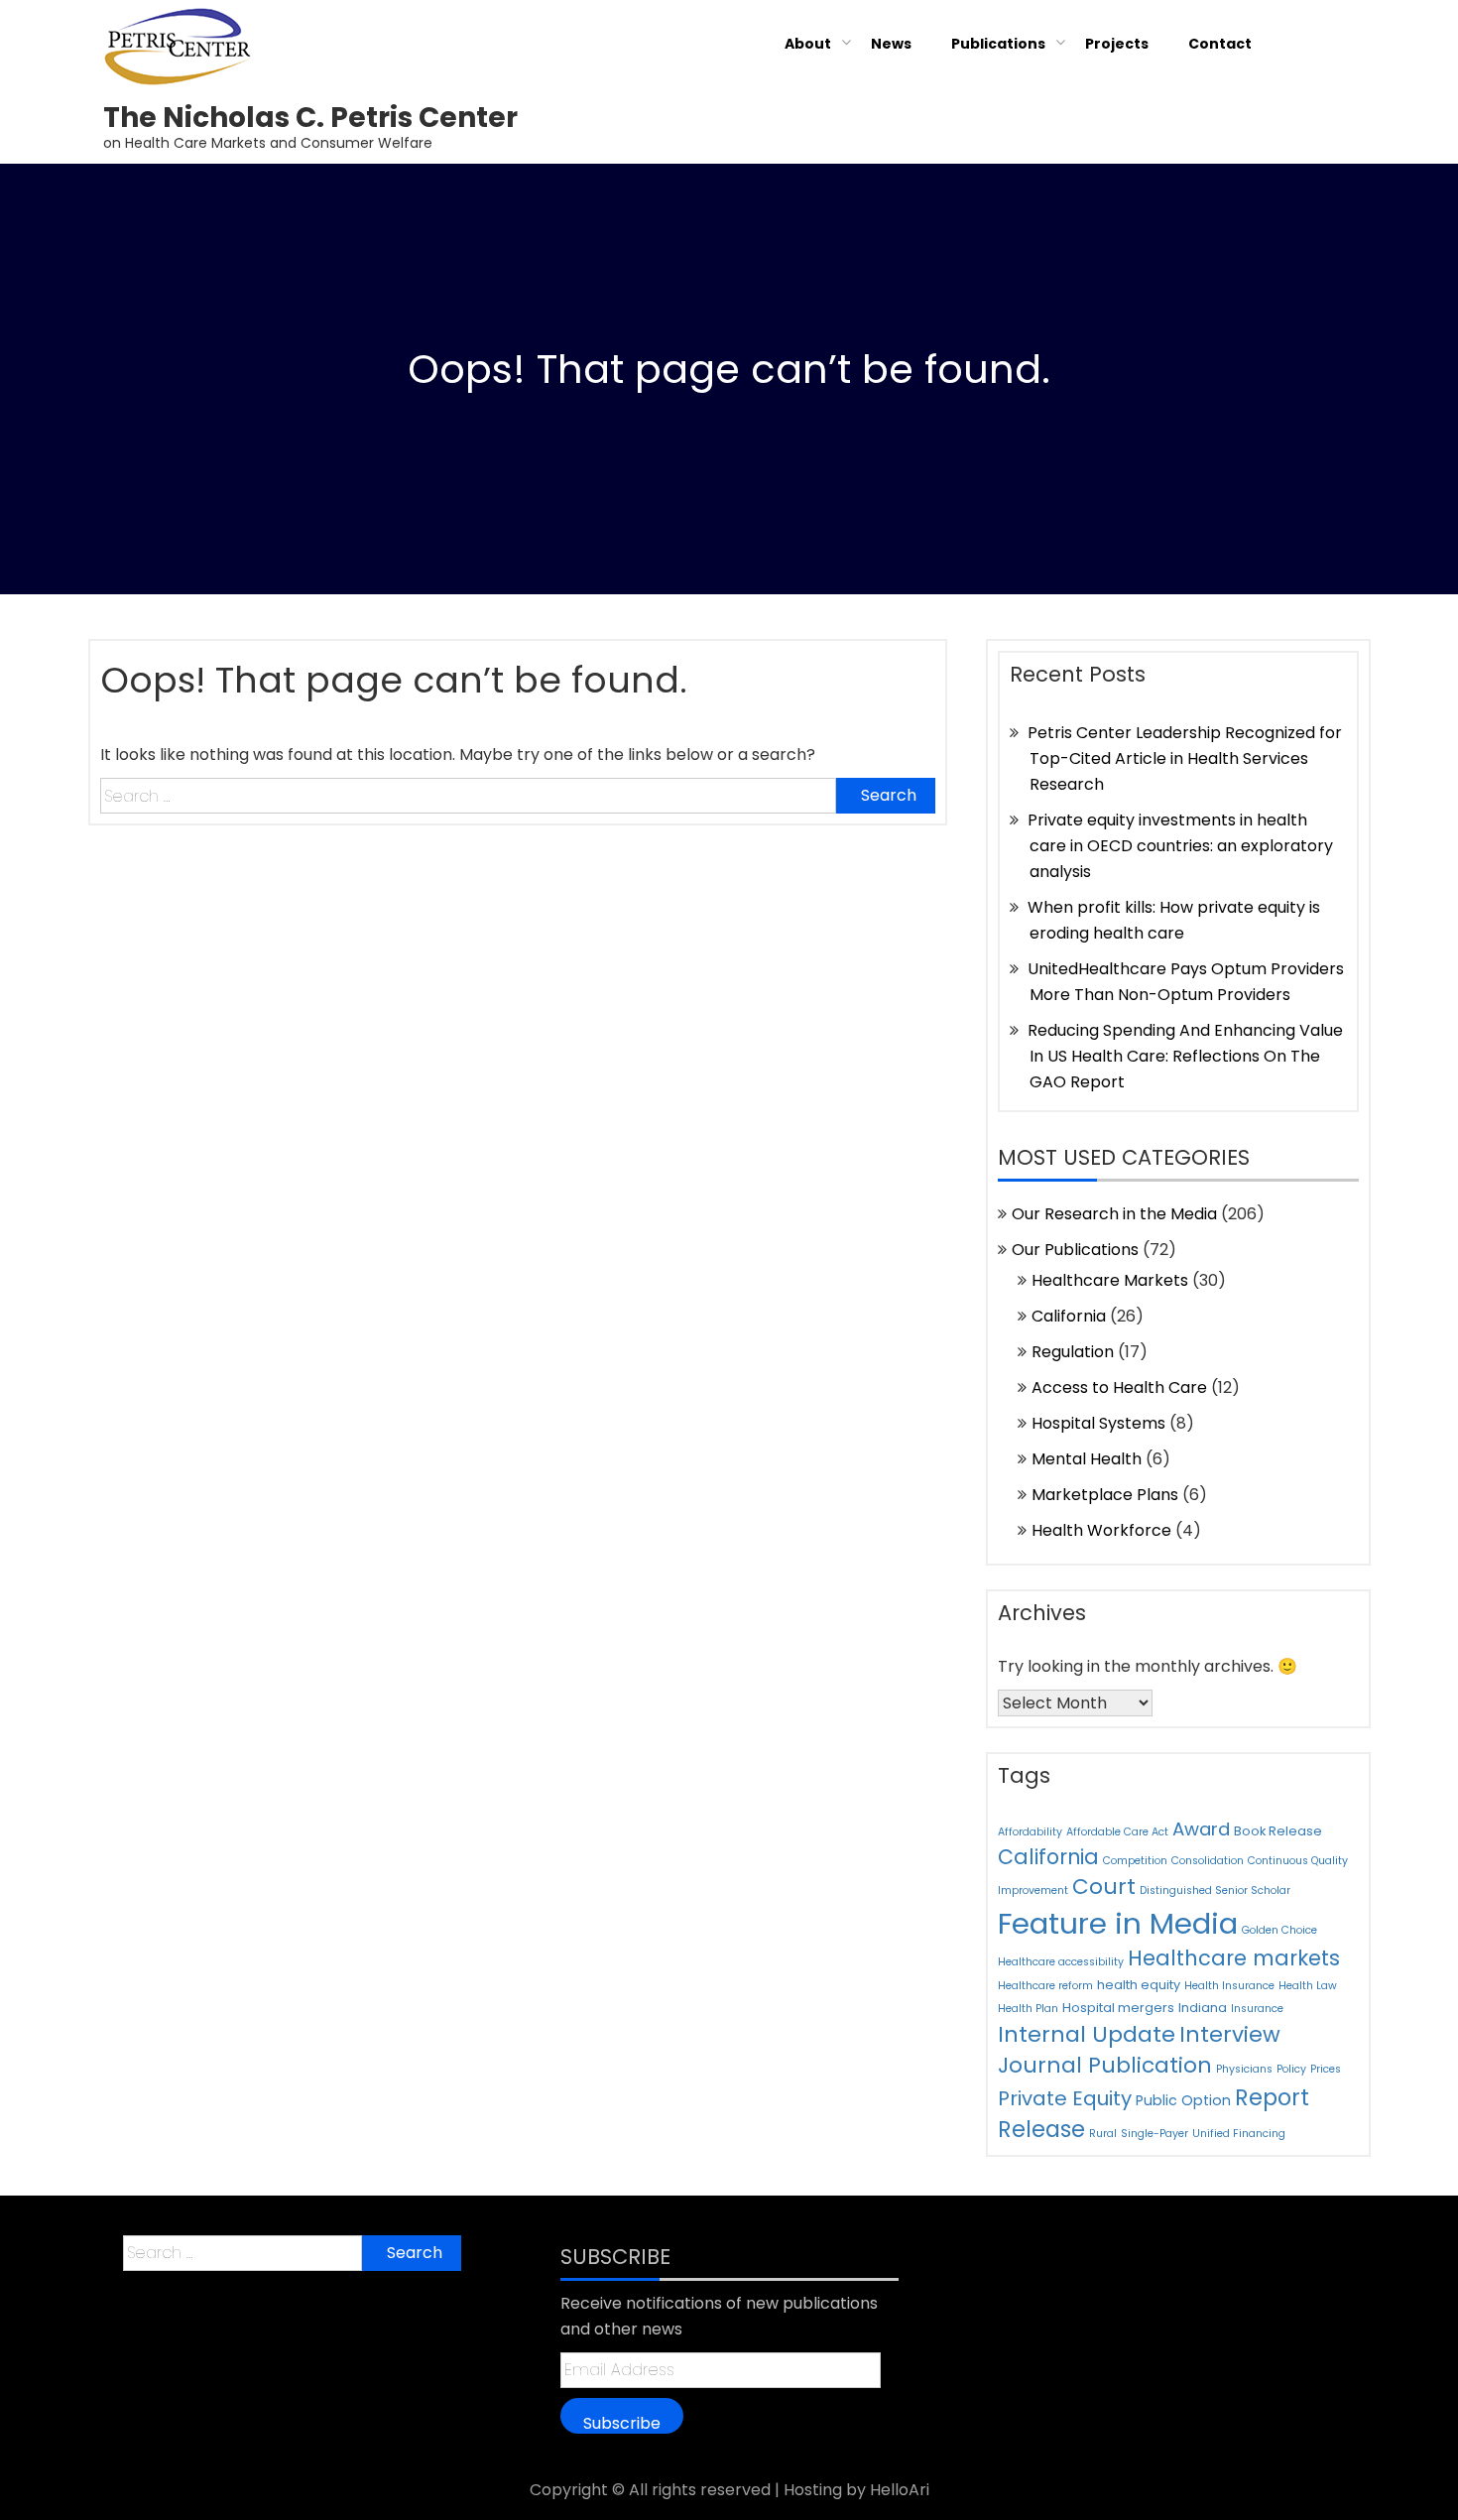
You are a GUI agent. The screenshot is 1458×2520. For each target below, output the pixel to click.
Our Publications (1075, 1250)
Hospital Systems (1098, 1423)
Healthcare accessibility (1061, 1962)
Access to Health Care (1119, 1387)
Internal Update (1087, 2034)
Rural (1103, 2134)
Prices (1326, 2069)
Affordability (1030, 1832)
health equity (1139, 1985)
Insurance (1257, 2009)
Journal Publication (1105, 2065)
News (891, 44)
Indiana (1203, 2008)
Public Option (1183, 2100)
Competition (1135, 1861)
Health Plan (1028, 2009)
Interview (1230, 2034)
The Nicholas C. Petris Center (310, 118)
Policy (1291, 2069)
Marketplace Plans (1105, 1495)
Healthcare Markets (1110, 1280)
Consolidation (1208, 1861)
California (1069, 1316)
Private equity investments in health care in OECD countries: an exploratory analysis (1180, 846)
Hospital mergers (1118, 2008)
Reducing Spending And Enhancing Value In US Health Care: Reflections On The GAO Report (1185, 1056)
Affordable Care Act (1117, 1832)
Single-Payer (1154, 2134)
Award (1201, 1829)
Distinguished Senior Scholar (1215, 1890)
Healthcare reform (1045, 1986)
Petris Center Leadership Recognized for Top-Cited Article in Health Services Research (1185, 758)
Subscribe (622, 2423)
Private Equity (1065, 2098)
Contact (1220, 44)
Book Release (1278, 1831)
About (808, 44)
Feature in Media (1118, 1923)
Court (1104, 1887)
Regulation (1073, 1352)
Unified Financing (1239, 2134)
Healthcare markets (1234, 1958)
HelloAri (900, 2490)
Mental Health (1087, 1459)
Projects (1117, 44)
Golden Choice (1279, 1930)
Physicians (1244, 2069)
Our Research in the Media (1114, 1214)
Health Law (1308, 1986)
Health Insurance (1229, 1986)
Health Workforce (1101, 1530)
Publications (998, 44)
